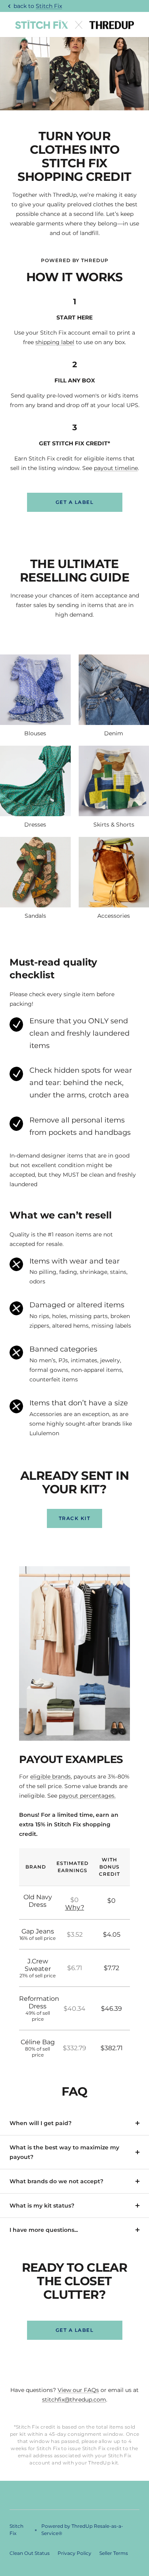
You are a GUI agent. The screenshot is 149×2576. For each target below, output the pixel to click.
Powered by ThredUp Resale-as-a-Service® (82, 2530)
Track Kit (75, 1518)
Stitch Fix (49, 6)
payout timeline (116, 468)
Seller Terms (114, 2553)
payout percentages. (87, 1796)
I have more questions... (44, 2230)
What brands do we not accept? (56, 2181)
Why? (75, 1907)
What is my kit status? (42, 2206)
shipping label (55, 342)
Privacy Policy (74, 2553)
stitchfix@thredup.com (74, 2400)
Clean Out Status (30, 2553)
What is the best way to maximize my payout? (64, 2152)
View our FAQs (78, 2390)
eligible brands (50, 1777)
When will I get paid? (41, 2123)
